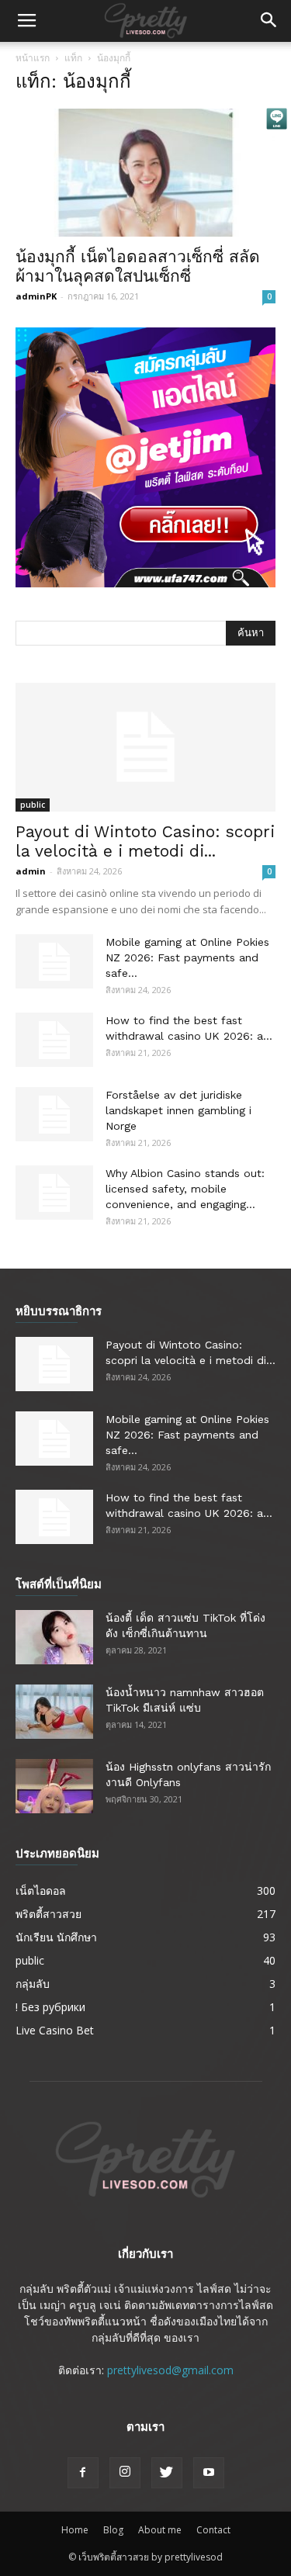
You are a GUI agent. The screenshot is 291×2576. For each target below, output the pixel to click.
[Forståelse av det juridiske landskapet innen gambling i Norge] (54, 1114)
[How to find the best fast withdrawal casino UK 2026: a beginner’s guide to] (54, 1040)
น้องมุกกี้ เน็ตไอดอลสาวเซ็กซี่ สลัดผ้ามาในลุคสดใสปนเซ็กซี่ (138, 266)
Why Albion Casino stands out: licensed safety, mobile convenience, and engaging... (185, 1189)
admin (31, 871)
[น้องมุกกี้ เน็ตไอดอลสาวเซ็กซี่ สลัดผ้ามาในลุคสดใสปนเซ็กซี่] (145, 173)
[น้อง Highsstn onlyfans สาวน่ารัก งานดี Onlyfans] (54, 1786)
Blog (113, 2530)
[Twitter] (167, 2473)
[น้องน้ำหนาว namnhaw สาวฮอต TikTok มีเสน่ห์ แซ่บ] (54, 1712)
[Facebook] (83, 2473)
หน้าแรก (33, 58)
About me (160, 2530)
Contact (213, 2530)
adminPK (36, 296)
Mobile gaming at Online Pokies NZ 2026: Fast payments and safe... (187, 957)
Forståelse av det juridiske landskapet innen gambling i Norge (178, 1110)
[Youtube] (209, 2473)
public (33, 805)
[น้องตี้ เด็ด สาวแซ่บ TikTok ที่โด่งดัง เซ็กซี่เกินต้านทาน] (54, 1637)
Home (75, 2530)
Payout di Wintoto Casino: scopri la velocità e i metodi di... (145, 841)
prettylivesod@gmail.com (170, 2370)
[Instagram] (125, 2473)
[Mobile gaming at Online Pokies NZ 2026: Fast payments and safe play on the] (54, 961)
